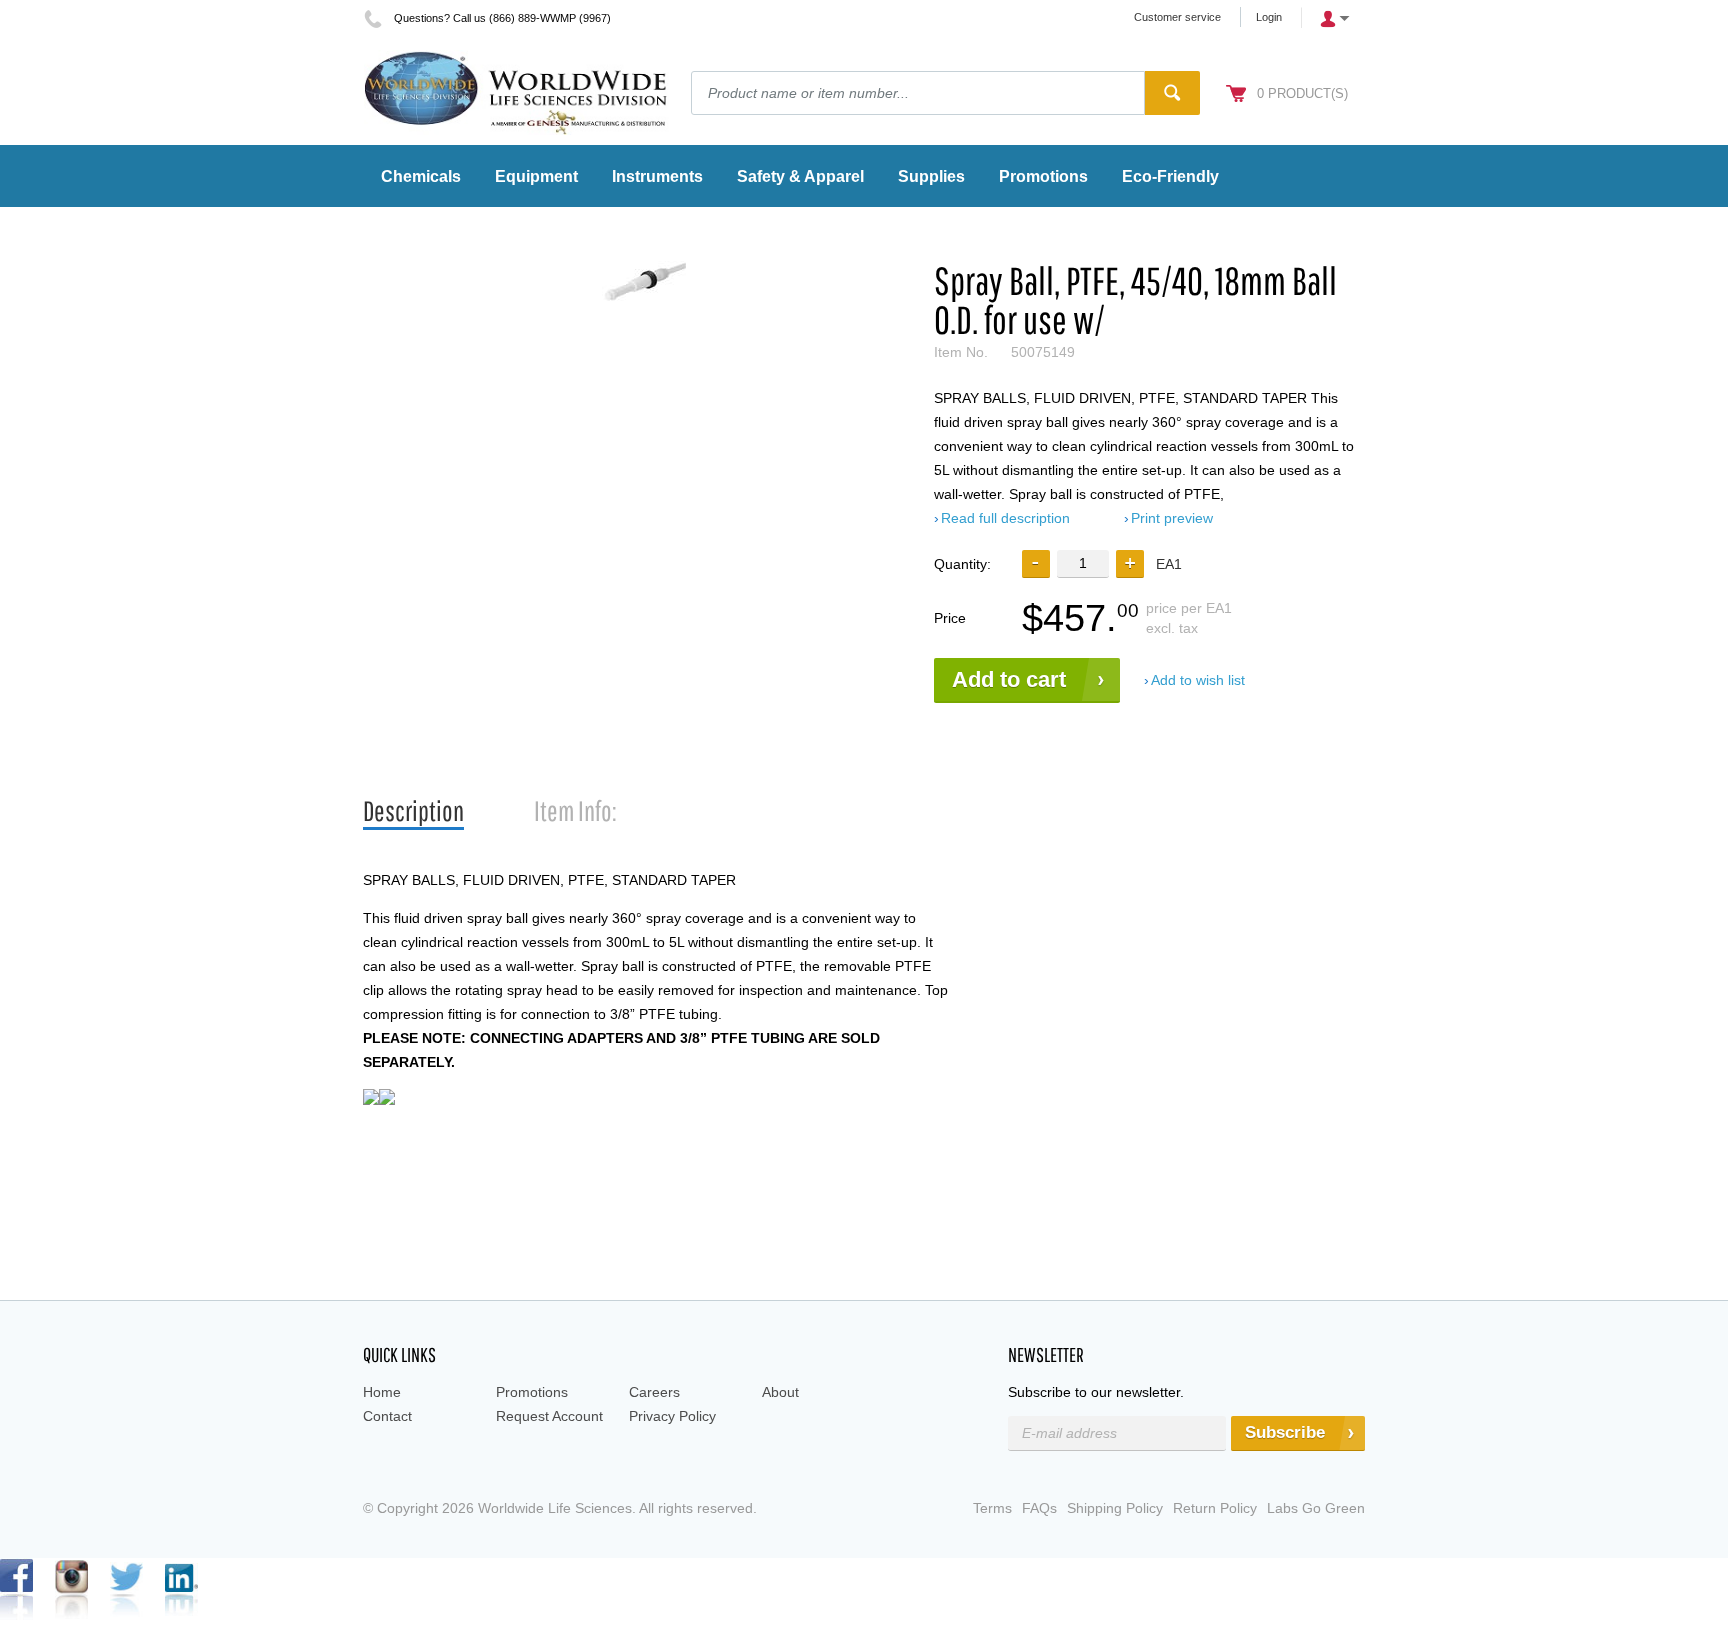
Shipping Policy (1115, 1508)
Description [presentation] (413, 810)
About (780, 1392)
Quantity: (962, 564)
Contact (387, 1416)
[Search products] (1172, 93)
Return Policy (1215, 1508)
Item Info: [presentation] (575, 810)
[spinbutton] (1083, 563)
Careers (654, 1392)
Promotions (532, 1392)
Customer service (1177, 17)
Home (382, 1392)
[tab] (413, 811)
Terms (992, 1508)
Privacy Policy (672, 1416)
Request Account (549, 1416)
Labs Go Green (1316, 1508)
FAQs (1039, 1508)
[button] (1130, 564)
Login (1269, 17)
